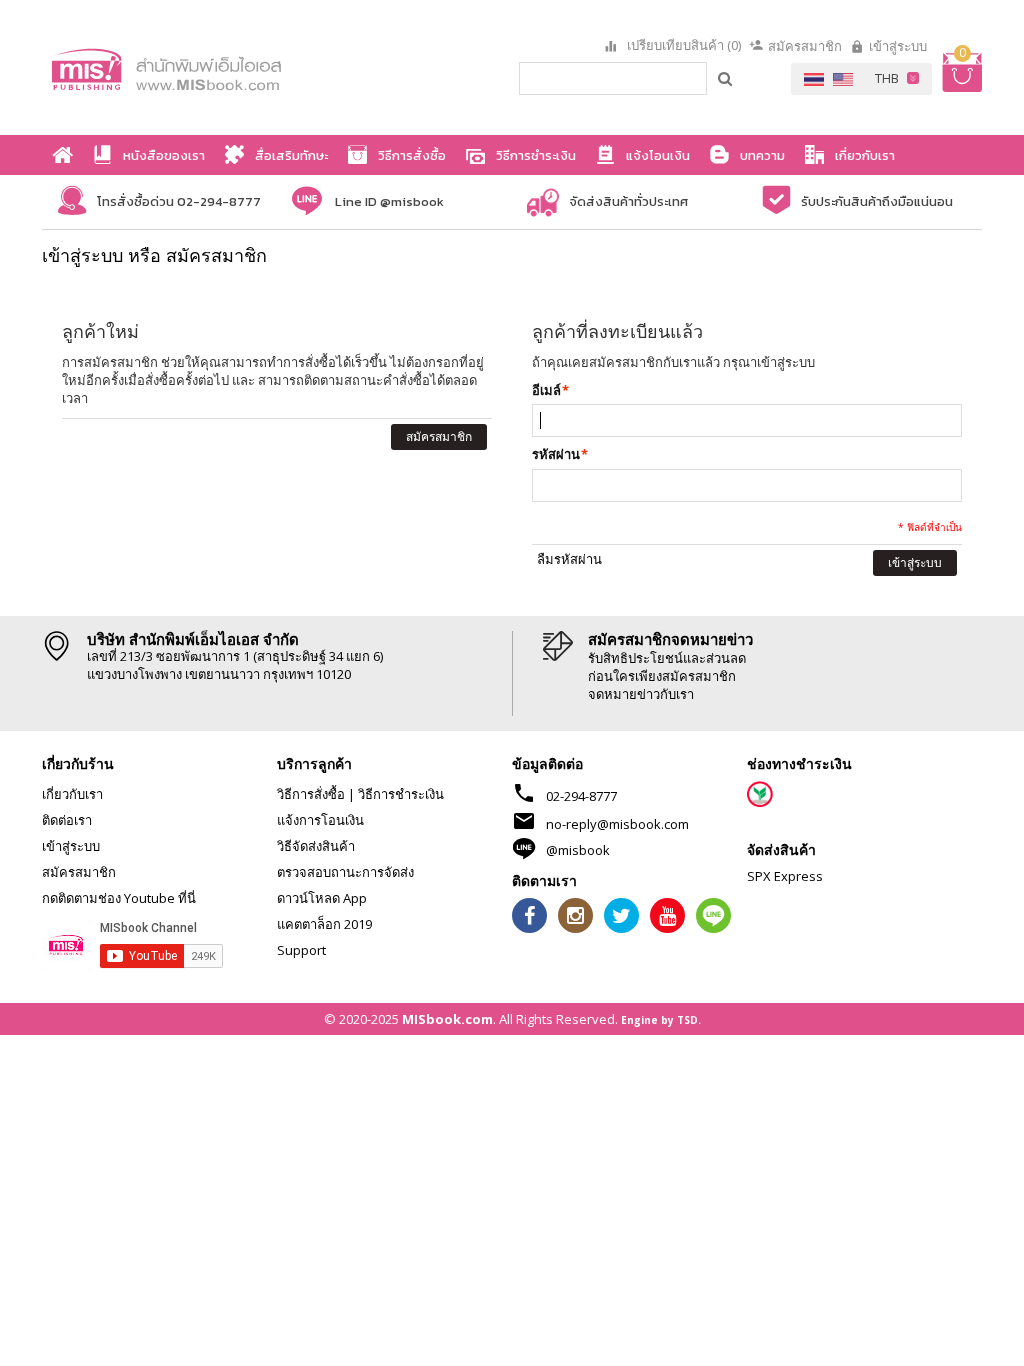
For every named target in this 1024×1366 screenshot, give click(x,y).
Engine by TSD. (661, 1020)
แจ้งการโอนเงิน (320, 820)
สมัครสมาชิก (805, 46)
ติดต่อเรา (67, 820)
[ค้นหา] (726, 78)
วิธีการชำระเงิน (401, 794)
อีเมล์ (546, 390)
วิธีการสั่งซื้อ (311, 794)
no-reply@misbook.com (617, 824)
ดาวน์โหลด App (322, 898)
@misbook (578, 850)
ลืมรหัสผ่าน (569, 559)
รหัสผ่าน (556, 454)
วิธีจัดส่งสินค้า (316, 846)
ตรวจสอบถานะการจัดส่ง (345, 872)
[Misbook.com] (198, 67)
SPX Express (785, 876)
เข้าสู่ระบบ (898, 46)
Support (301, 950)
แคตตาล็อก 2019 (324, 924)
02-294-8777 (581, 796)
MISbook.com (447, 1019)
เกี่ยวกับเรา (72, 794)
